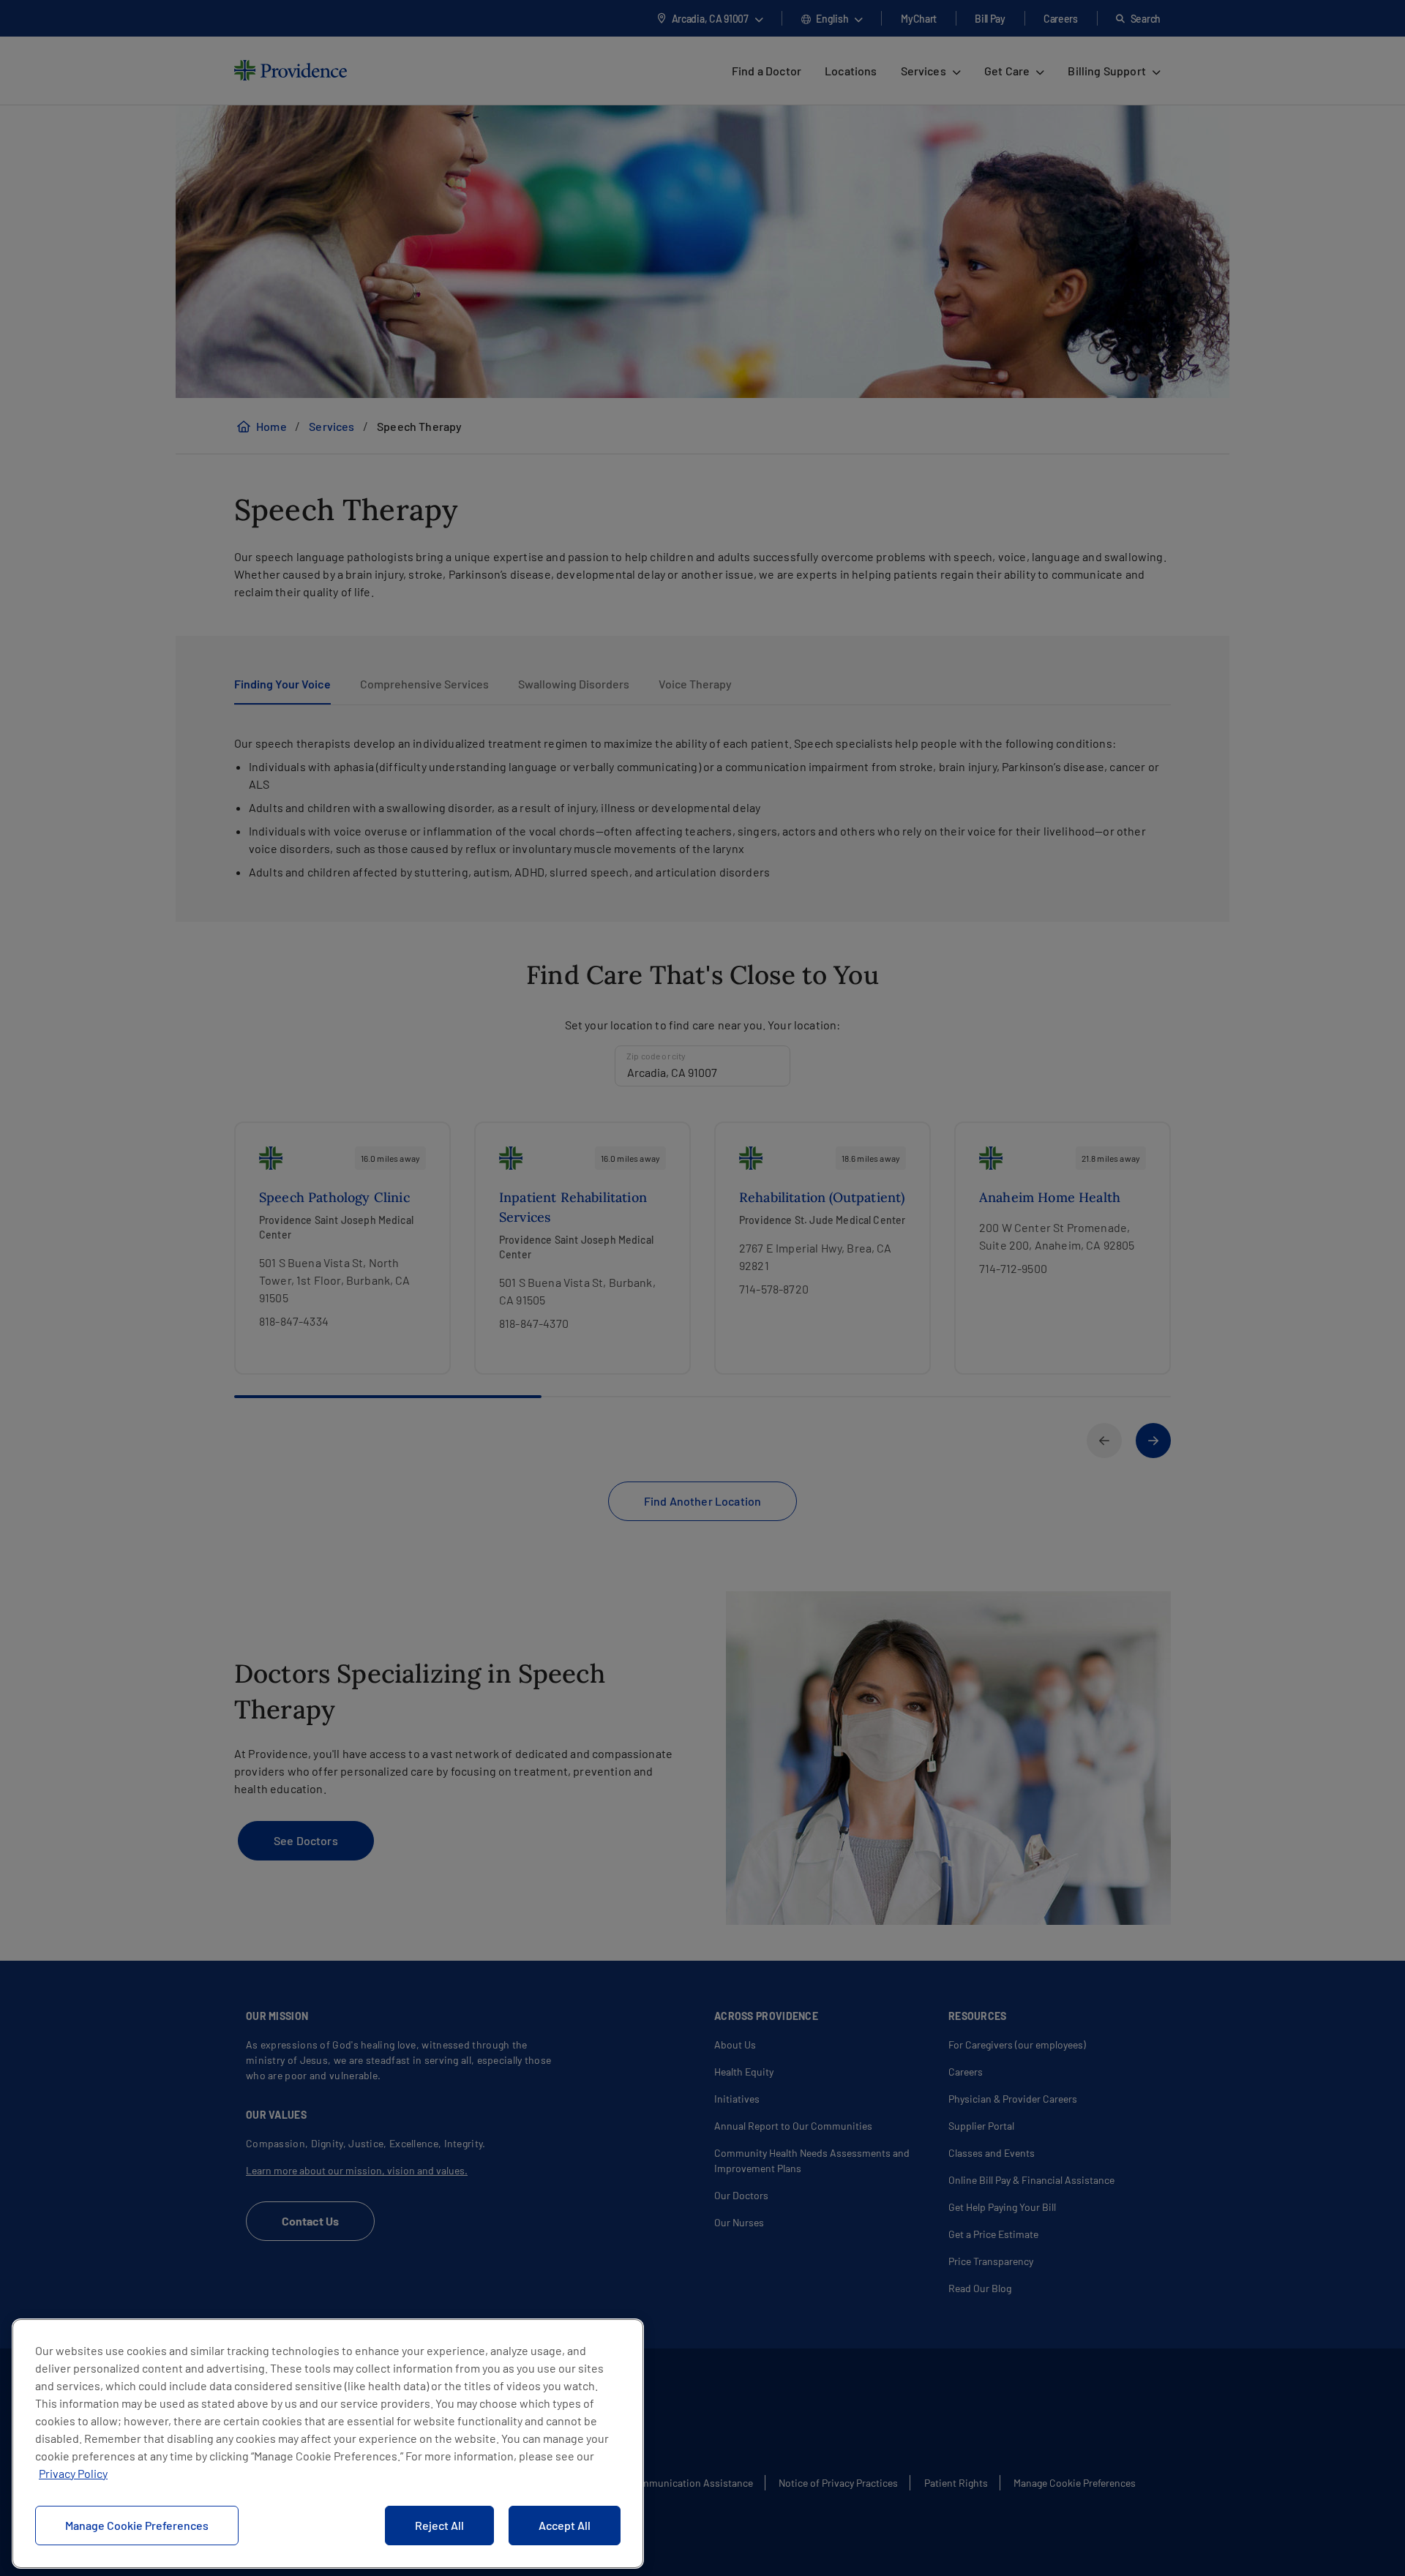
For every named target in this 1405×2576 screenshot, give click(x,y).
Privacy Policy (73, 2473)
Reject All (439, 2525)
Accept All (565, 2525)
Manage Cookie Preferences (137, 2525)
